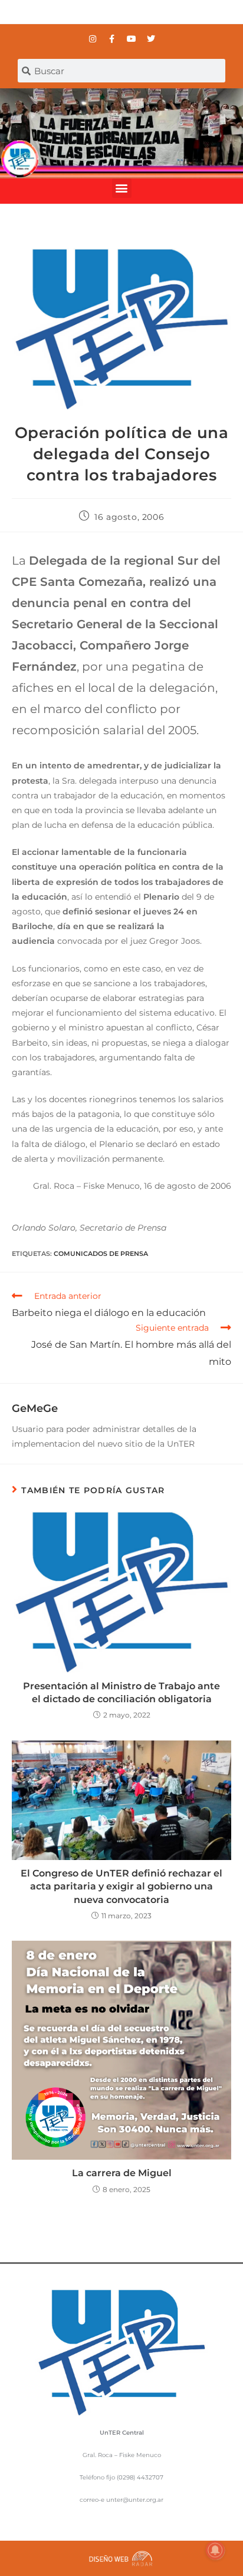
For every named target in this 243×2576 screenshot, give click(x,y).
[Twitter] (151, 39)
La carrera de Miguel (122, 2173)
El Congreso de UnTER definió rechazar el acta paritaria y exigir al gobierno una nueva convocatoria (121, 1887)
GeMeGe (35, 1408)
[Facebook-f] (112, 39)
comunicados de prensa (101, 1254)
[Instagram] (93, 39)
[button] (122, 188)
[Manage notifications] (215, 2550)
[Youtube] (132, 39)
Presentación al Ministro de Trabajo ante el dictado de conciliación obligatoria (121, 1693)
